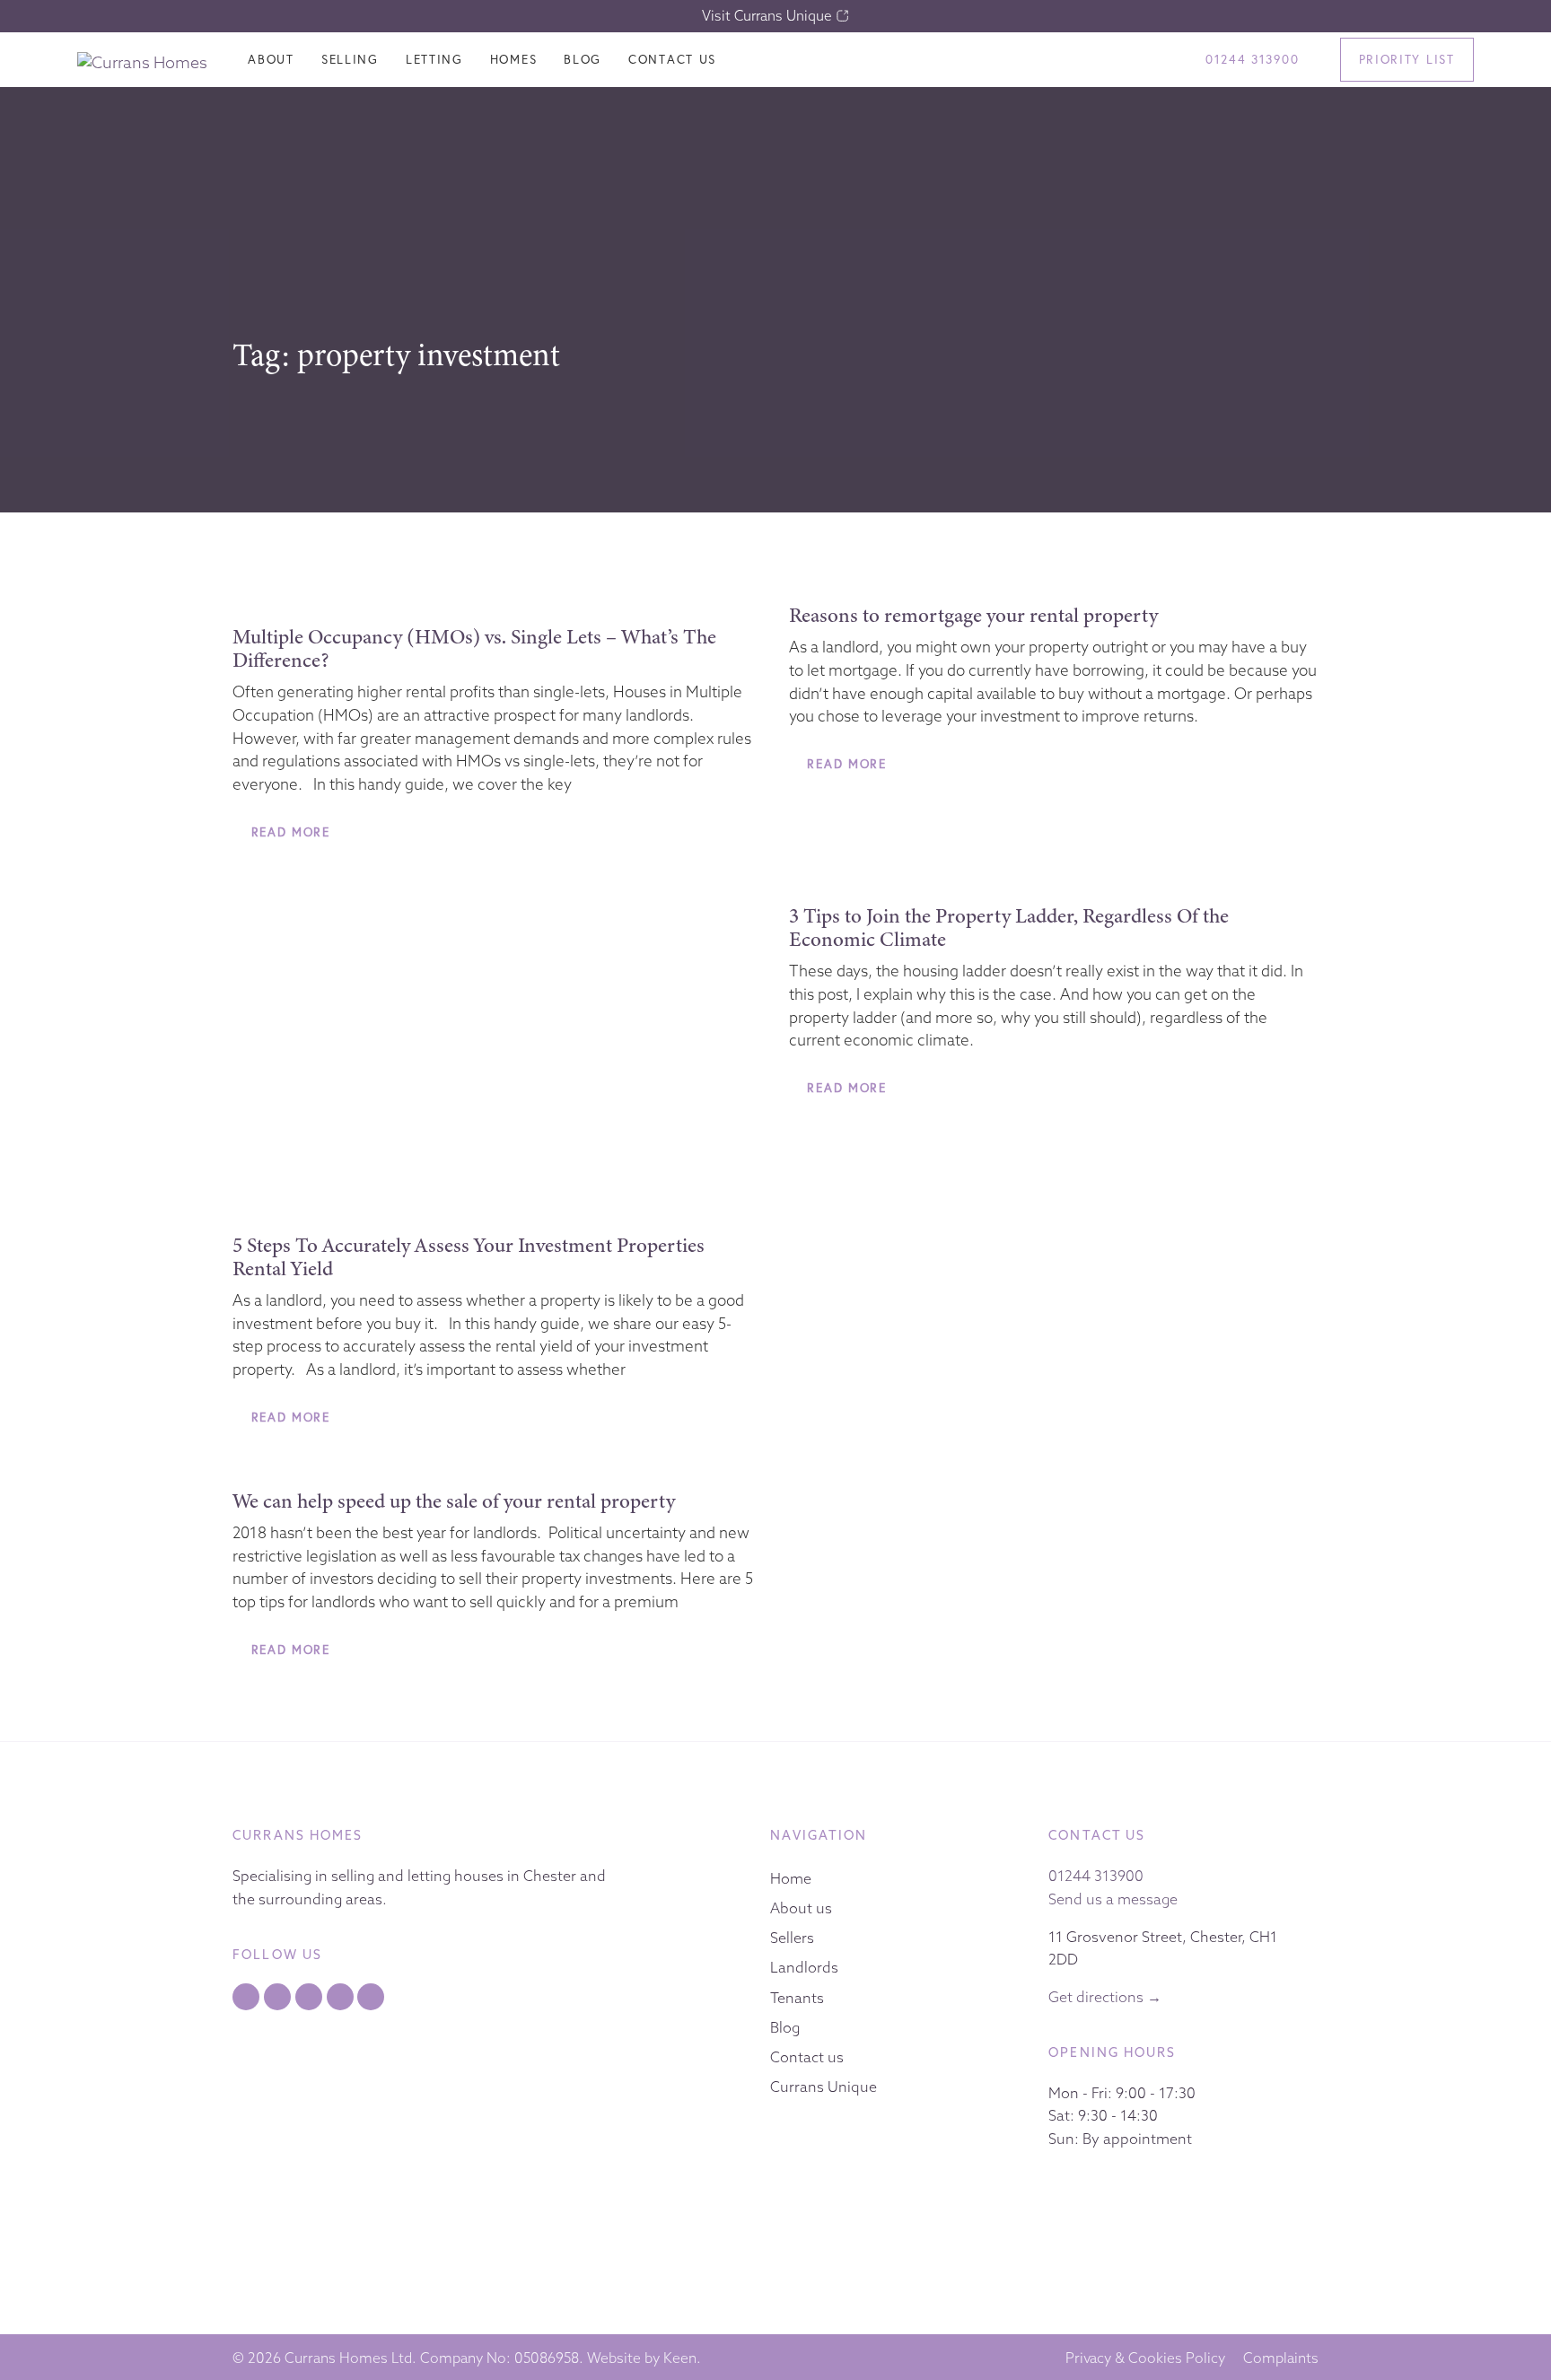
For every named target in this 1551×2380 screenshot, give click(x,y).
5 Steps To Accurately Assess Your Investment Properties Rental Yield (469, 1257)
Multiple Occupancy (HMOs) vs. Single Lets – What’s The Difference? (474, 648)
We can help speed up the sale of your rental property (454, 1501)
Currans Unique (824, 2087)
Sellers (792, 1938)
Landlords (804, 1967)
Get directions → (1105, 1997)
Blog (785, 2027)
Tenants (797, 1998)
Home (791, 1878)
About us (801, 1908)
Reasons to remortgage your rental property (973, 615)
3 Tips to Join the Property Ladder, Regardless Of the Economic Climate (1009, 927)
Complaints (1281, 2358)
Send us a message (1113, 1899)
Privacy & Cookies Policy (1145, 2358)
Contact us (807, 2057)
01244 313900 (1096, 1876)
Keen (680, 2358)
